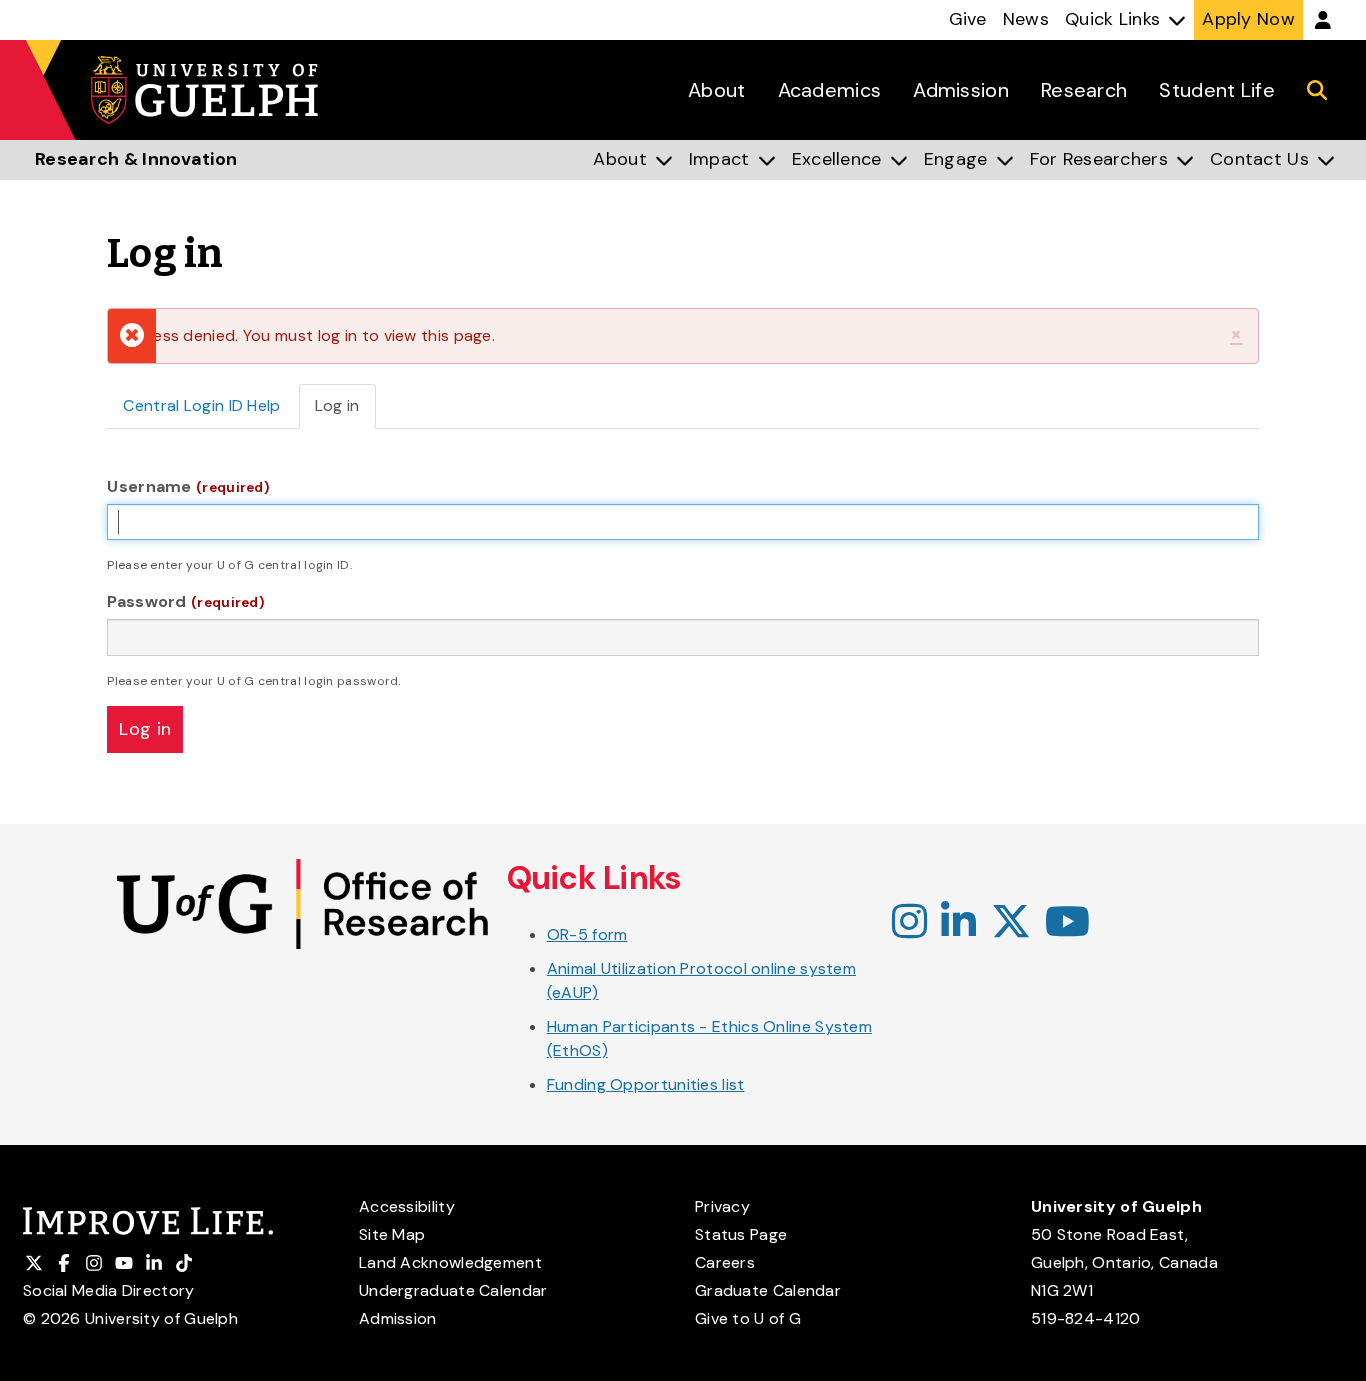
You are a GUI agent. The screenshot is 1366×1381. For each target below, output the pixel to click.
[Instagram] (909, 923)
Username (188, 486)
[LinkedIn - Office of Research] (958, 923)
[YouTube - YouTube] (1067, 923)
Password (185, 601)
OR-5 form (587, 934)
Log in (345, 412)
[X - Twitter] (1011, 923)
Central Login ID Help (201, 405)
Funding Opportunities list (646, 1084)
